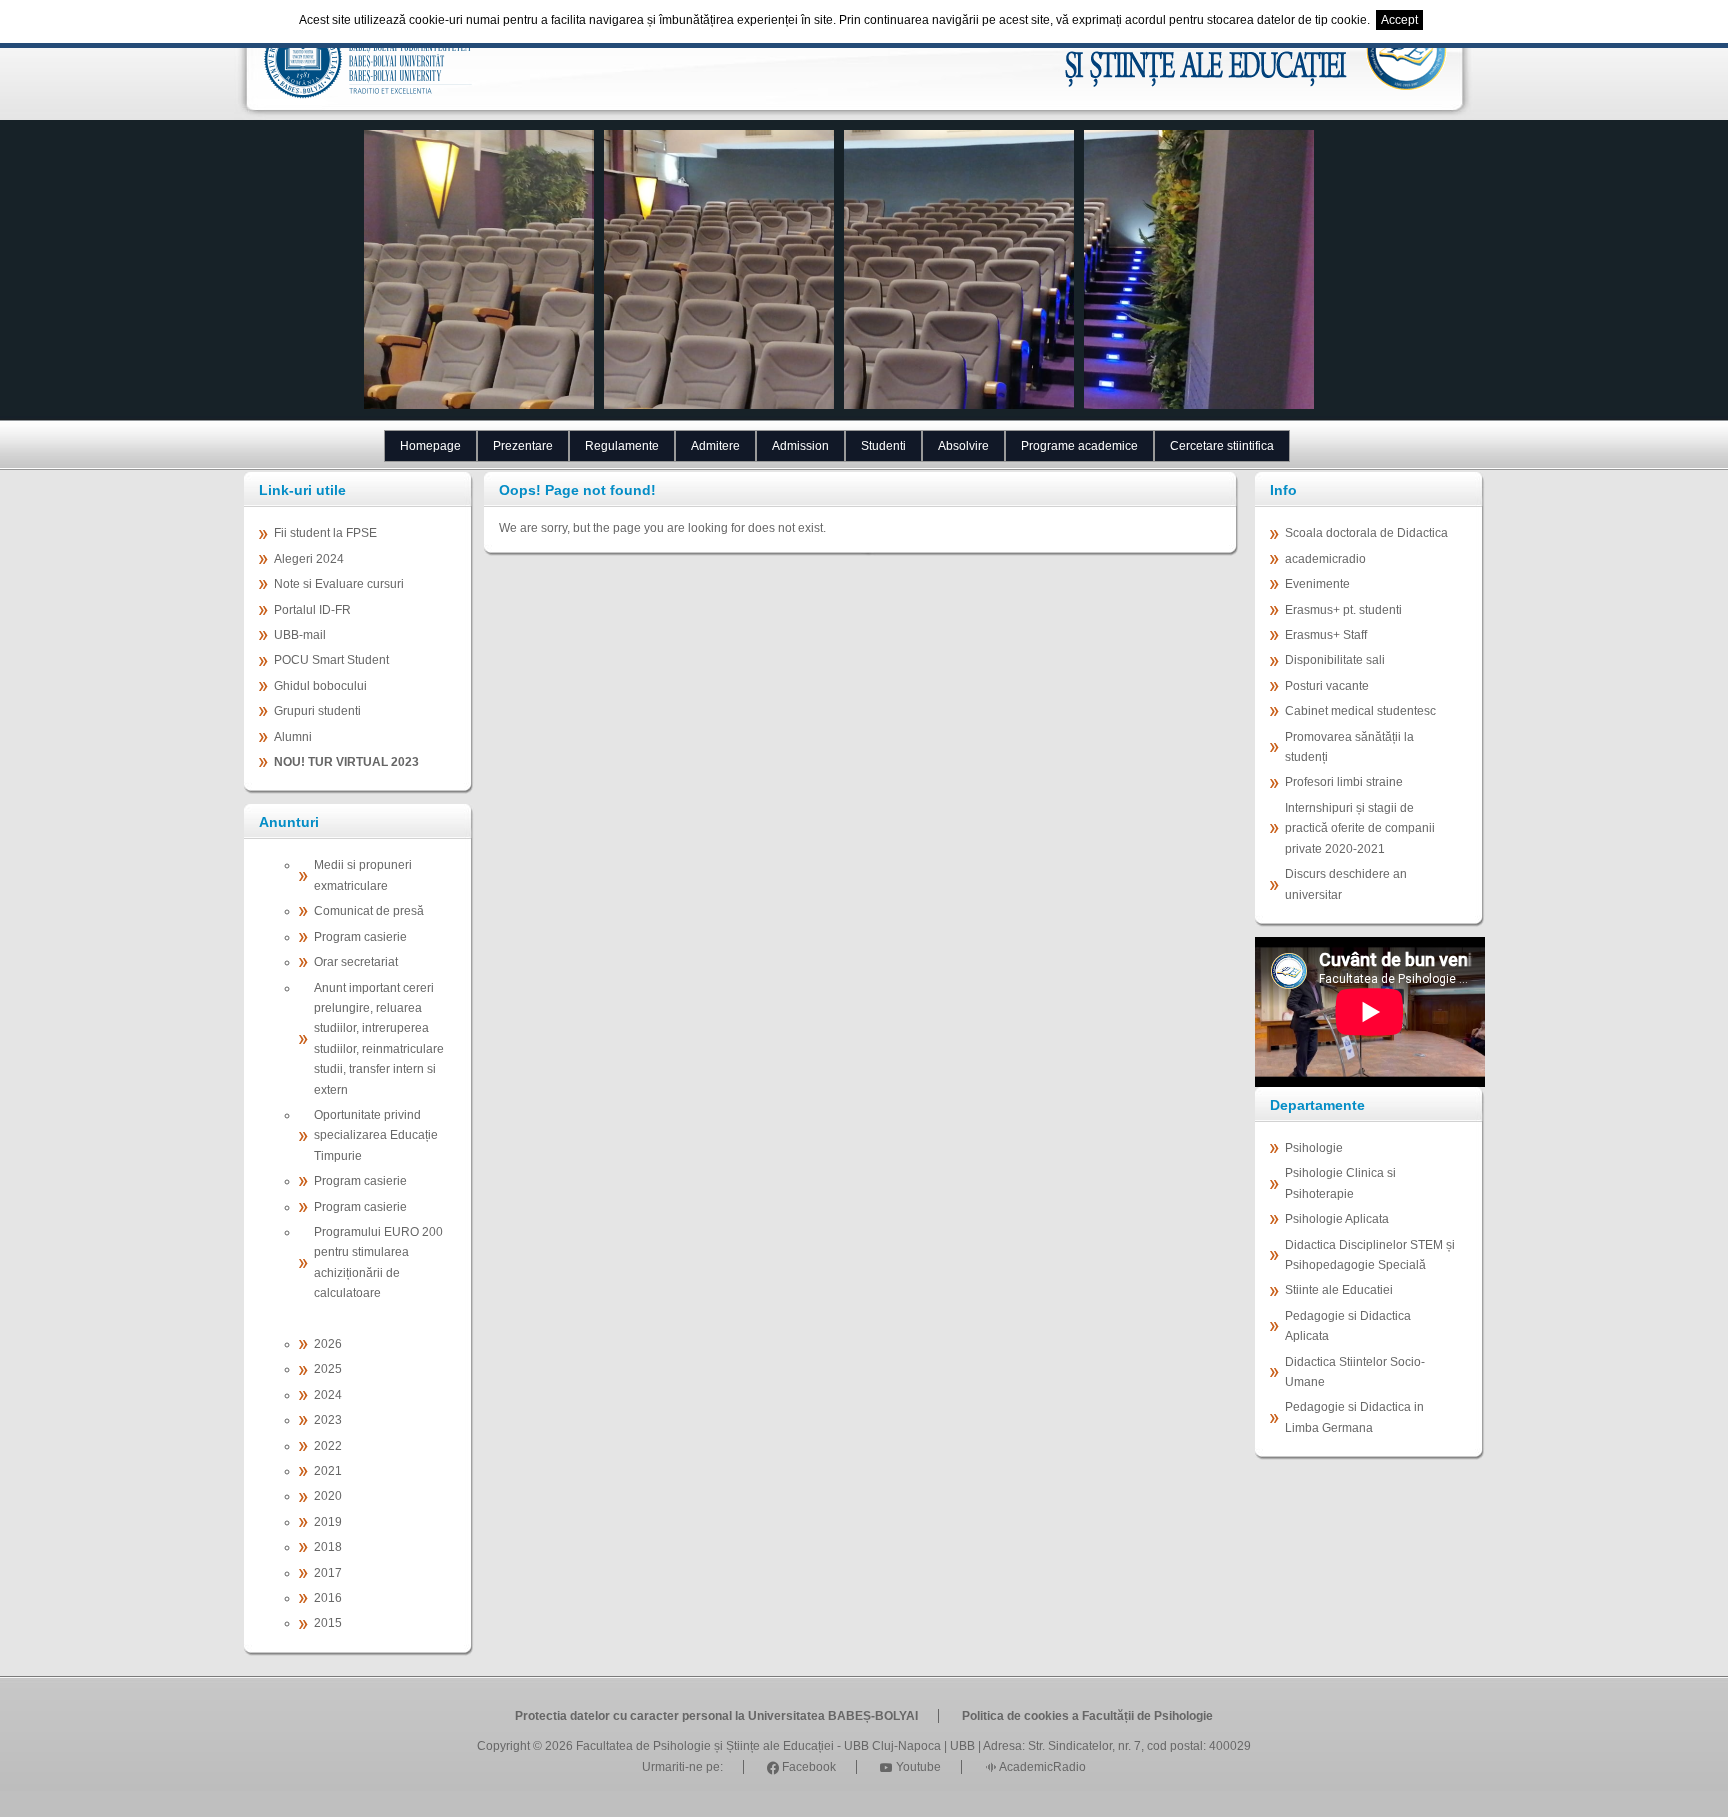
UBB (962, 1746)
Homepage (430, 446)
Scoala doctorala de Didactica (1366, 533)
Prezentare (523, 446)
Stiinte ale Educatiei (1339, 1290)
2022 (328, 1446)
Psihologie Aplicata (1337, 1219)
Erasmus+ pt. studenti (1343, 610)
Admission (800, 446)
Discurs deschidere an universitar (1346, 884)
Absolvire (963, 446)
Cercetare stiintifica (1222, 446)
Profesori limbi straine (1344, 782)
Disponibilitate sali (1335, 660)
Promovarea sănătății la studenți (1349, 747)
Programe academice (1079, 446)
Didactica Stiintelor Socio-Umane (1355, 1372)
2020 (328, 1496)
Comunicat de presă (369, 911)
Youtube (917, 1767)
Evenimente (1317, 584)
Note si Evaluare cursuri (339, 584)
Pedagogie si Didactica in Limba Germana (1354, 1417)
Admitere (715, 446)
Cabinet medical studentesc (1360, 711)
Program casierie (360, 937)
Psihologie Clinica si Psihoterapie (1340, 1183)
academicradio (1325, 559)
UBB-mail (300, 635)
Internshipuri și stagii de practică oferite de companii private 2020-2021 (1360, 828)
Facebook (807, 1767)
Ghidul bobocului (320, 686)
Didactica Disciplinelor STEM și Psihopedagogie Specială (1370, 1255)
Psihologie (1314, 1148)
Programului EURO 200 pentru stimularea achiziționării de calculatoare (378, 1262)
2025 (328, 1369)
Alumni (293, 737)
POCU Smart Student (331, 660)
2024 (328, 1395)
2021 (328, 1471)
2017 (328, 1573)
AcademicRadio (1041, 1767)
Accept (1399, 20)
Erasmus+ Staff (1326, 635)
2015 (328, 1623)
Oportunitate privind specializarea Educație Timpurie (376, 1135)
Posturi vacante (1327, 686)
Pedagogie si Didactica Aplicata (1348, 1326)
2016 (328, 1598)
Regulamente (622, 446)
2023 (328, 1420)
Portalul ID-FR (312, 610)
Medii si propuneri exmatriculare (363, 875)
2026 (328, 1344)
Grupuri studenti (317, 711)
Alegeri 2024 (309, 559)
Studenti (883, 446)
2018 (328, 1547)
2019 (328, 1522)
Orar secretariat (356, 962)
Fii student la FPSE (325, 533)
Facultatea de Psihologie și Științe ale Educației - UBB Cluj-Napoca (758, 1746)
